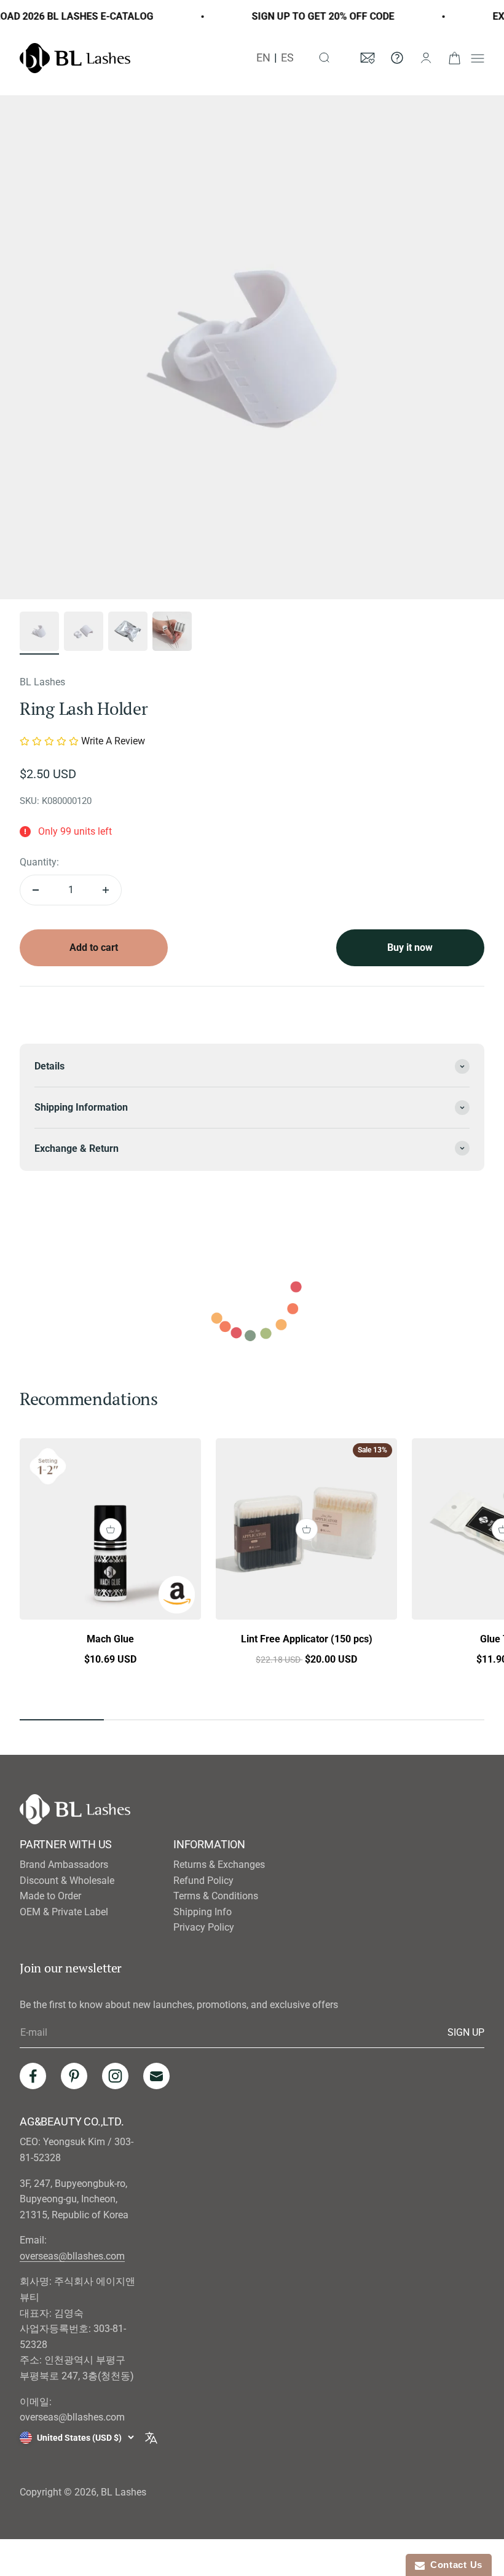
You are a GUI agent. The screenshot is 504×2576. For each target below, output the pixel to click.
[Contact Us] (397, 58)
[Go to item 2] (84, 633)
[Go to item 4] (172, 633)
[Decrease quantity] (36, 890)
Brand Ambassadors (64, 1865)
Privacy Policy (204, 1927)
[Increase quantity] (106, 890)
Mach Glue (110, 1639)
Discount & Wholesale (67, 1881)
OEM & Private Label (64, 1912)
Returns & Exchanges (219, 1865)
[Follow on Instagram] (115, 2076)
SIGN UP (466, 2032)
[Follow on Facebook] (33, 2076)
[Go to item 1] (39, 633)
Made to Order (50, 1896)
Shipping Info (203, 1912)
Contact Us (454, 2565)
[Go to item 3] (128, 633)
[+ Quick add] (111, 1529)
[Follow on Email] (156, 2076)
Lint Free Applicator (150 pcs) (307, 1639)
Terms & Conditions (216, 1896)
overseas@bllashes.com (72, 2256)
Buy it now (410, 947)
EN (263, 58)
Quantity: (39, 862)
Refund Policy (203, 1881)
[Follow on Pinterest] (74, 2076)
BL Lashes (42, 682)
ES (287, 58)
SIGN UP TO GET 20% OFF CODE (301, 16)
